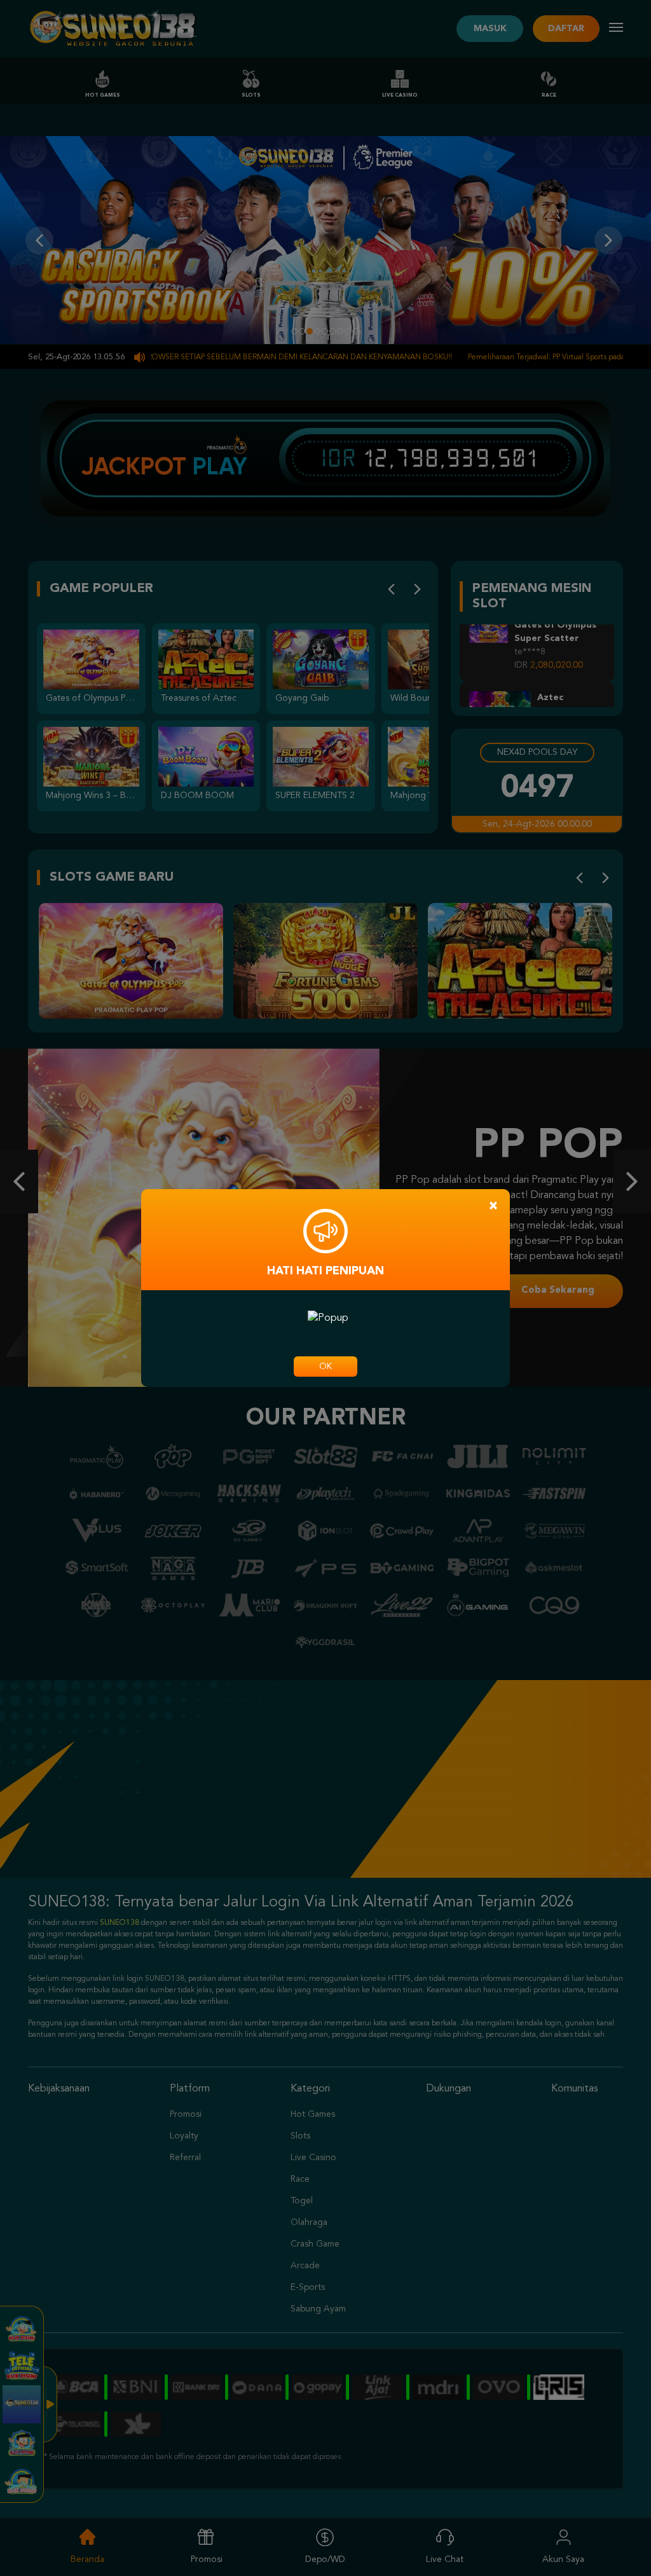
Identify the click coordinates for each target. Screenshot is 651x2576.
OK (325, 1367)
